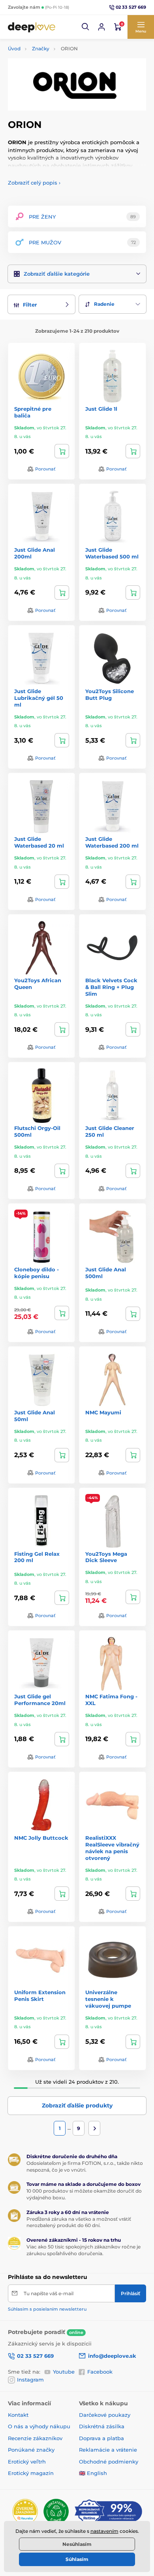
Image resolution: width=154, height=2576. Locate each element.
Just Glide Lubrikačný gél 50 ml (39, 698)
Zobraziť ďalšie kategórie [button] (57, 274)
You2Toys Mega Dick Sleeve (106, 1557)
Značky (41, 49)
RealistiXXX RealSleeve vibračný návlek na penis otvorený (112, 1848)
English (97, 2473)
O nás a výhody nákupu (39, 2426)
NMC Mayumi (103, 1412)
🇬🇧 (82, 2473)
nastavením (104, 2531)
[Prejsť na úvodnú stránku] (32, 27)
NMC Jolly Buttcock (41, 1838)
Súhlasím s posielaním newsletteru (47, 2309)
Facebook (100, 2372)
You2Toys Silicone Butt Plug (110, 694)
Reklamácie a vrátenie (108, 2450)
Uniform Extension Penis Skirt (40, 1996)
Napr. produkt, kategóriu (59, 93)
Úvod (14, 49)
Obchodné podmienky (109, 2462)
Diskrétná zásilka (102, 2426)
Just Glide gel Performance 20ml (40, 1700)
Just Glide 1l (101, 409)
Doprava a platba (101, 2438)
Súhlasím (77, 2559)
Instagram (30, 2380)
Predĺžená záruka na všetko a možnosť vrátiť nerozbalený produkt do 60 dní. (79, 2222)
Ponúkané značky (31, 2450)
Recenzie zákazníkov (35, 2438)
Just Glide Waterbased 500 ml (112, 553)
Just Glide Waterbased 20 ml (39, 842)
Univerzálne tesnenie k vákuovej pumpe (108, 1999)
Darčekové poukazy (105, 2415)
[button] (86, 27)
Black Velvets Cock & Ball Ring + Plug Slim (111, 987)
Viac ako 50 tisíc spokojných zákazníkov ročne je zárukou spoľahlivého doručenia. (84, 2250)
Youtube (64, 2372)
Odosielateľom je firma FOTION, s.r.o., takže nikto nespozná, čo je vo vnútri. (85, 2166)
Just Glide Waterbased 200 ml (112, 842)
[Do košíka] (62, 451)
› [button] (34, 183)
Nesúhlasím (77, 2544)
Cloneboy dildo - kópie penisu (37, 1273)
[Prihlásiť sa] (101, 27)
